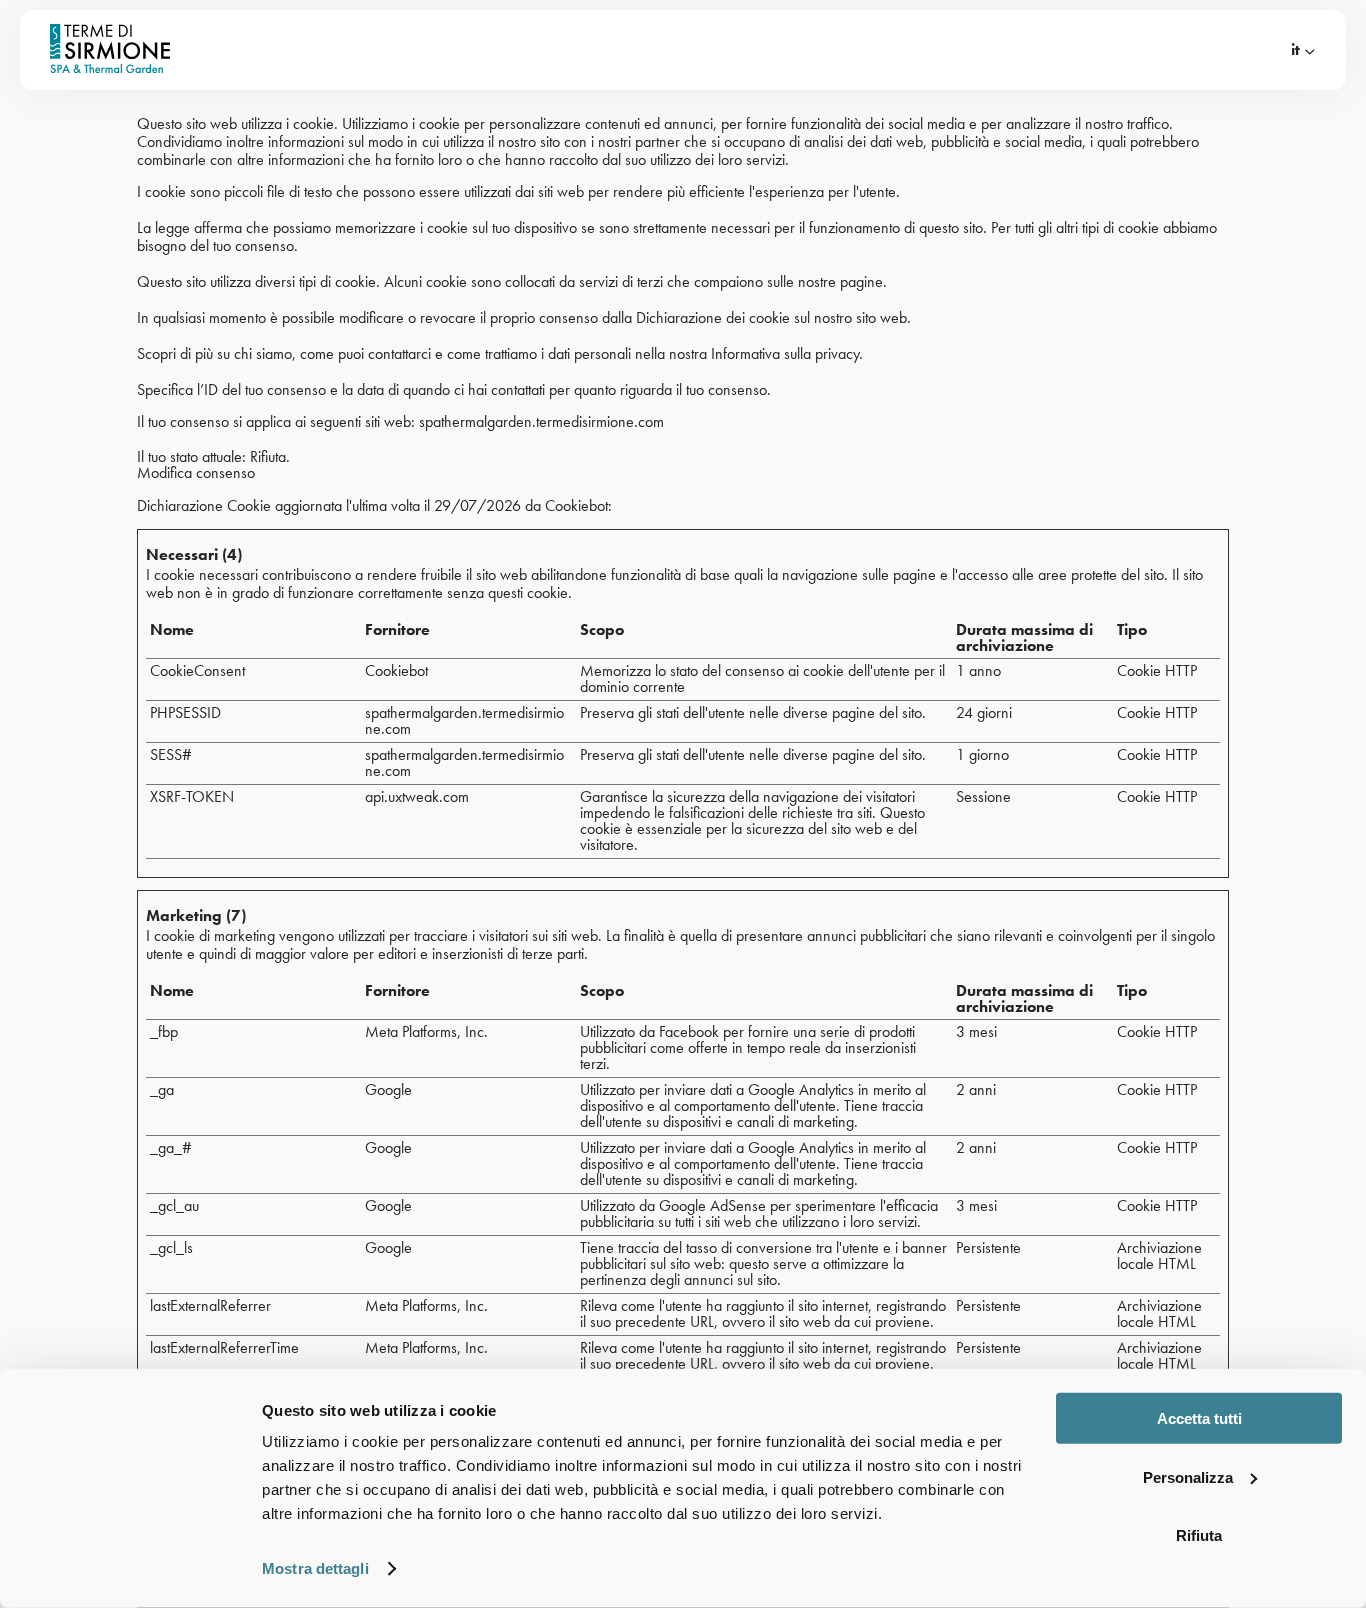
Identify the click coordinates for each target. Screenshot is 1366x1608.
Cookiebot (576, 505)
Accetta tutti (1199, 1418)
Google (388, 1089)
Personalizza (1188, 1476)
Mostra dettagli (315, 1568)
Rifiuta (1199, 1535)
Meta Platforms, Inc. (426, 1031)
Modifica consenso (196, 472)
